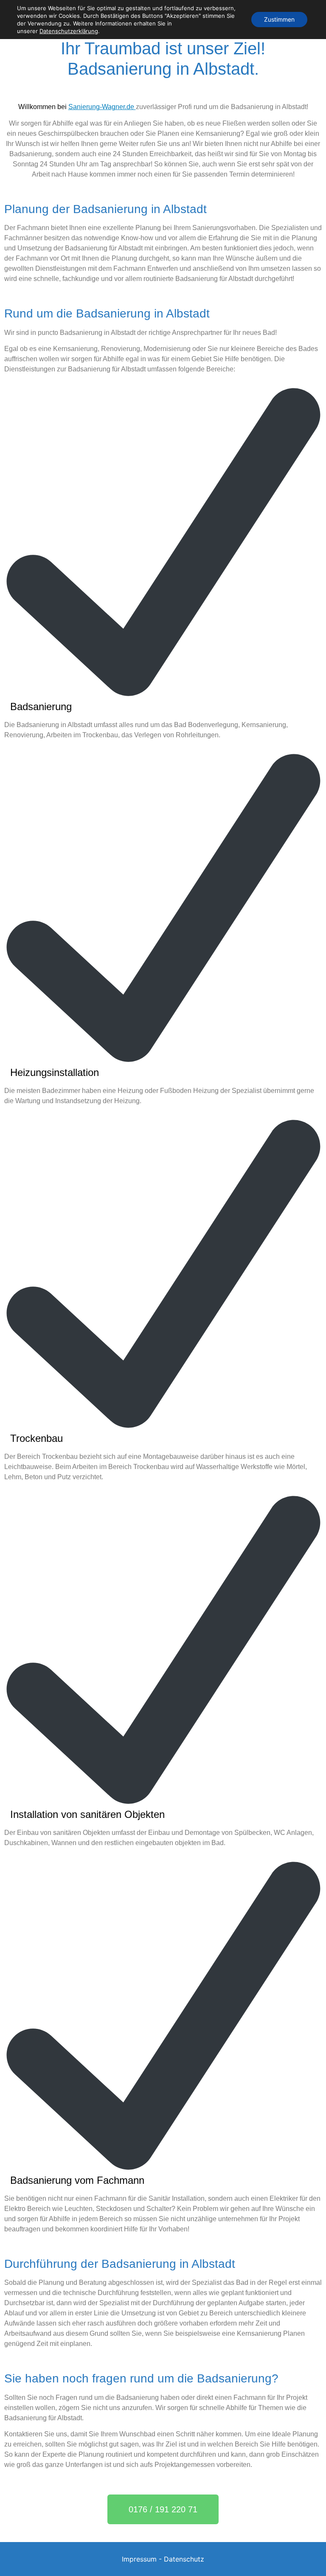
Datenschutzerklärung (69, 31)
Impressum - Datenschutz (163, 2559)
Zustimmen (279, 19)
